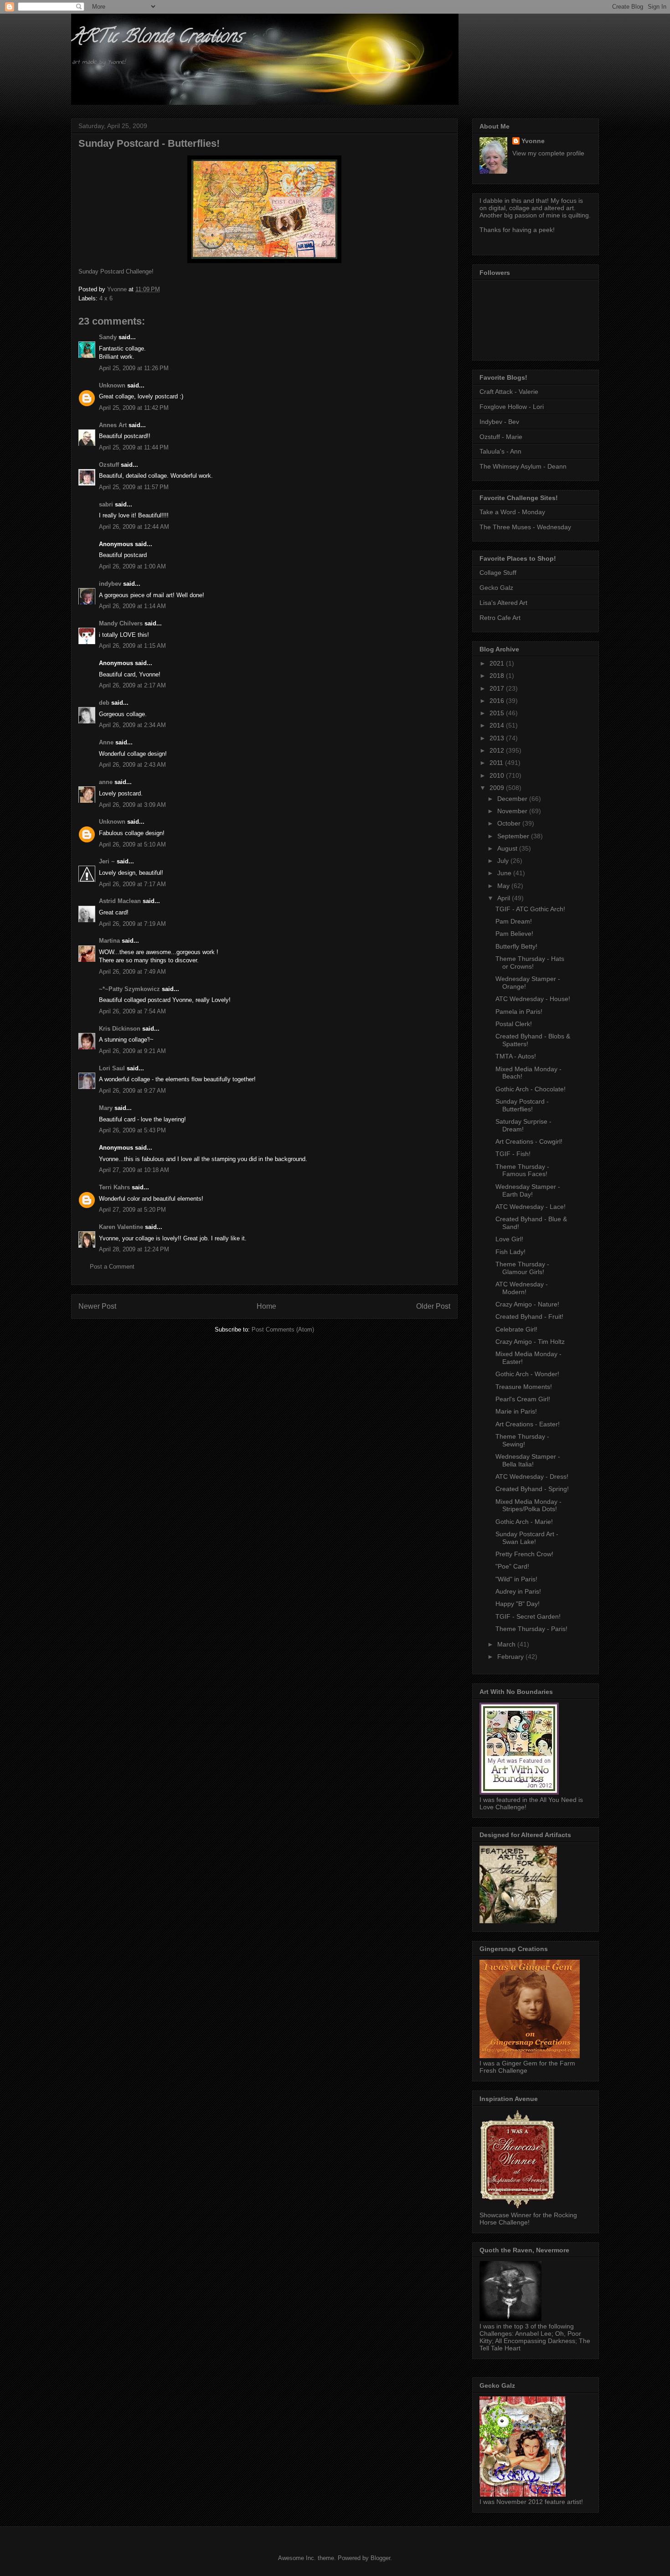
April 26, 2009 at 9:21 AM (132, 1051)
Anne (106, 742)
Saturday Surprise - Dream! (523, 1125)
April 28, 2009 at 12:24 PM (134, 1249)
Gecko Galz (496, 588)
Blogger (380, 2558)
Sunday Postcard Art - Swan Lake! (527, 1538)
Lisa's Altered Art (503, 603)
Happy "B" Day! (518, 1604)
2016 (498, 701)
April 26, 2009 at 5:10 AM (132, 844)
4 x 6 (106, 298)
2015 (498, 713)
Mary (106, 1108)
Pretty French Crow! (524, 1554)
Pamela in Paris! (519, 1012)
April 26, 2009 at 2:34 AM (132, 725)
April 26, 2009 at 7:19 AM (132, 924)
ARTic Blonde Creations (157, 38)
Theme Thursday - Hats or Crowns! (530, 963)
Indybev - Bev (499, 422)
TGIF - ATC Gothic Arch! (530, 909)
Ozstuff (109, 465)
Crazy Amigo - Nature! (527, 1304)
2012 (498, 750)
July (504, 861)
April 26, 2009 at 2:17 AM (132, 685)
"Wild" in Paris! (516, 1579)
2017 (498, 688)
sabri (106, 504)
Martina (109, 941)
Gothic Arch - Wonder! (527, 1374)
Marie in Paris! (516, 1411)
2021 (498, 663)
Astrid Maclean (120, 901)
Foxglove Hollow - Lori (512, 407)
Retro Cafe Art (500, 618)
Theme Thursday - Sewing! (522, 1440)
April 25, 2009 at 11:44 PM (134, 447)
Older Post (433, 1306)
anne (106, 782)
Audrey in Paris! (518, 1591)
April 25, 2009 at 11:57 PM (134, 487)
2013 (498, 738)
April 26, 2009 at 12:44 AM (134, 527)
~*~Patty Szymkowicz (129, 989)
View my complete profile (548, 153)
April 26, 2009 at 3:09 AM (132, 805)
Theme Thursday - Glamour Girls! (522, 1268)
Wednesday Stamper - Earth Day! (528, 1190)
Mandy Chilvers (121, 623)
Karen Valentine (121, 1227)
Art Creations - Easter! (528, 1424)
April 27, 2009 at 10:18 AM (134, 1170)
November (513, 811)
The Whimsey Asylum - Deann (523, 466)
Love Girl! (509, 1239)
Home (266, 1306)
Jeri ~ (107, 861)
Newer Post (97, 1306)
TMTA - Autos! (516, 1056)
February (511, 1657)
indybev (110, 584)
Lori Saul (112, 1068)
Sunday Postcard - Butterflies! (522, 1105)
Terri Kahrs (114, 1187)
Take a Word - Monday (512, 512)
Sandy (108, 337)
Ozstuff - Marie (501, 437)
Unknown (112, 385)
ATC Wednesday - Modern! (522, 1288)
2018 (498, 676)
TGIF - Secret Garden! (528, 1616)
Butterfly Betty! (516, 946)
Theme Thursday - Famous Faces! (522, 1170)
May (504, 886)
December (513, 799)
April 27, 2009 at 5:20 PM (132, 1210)
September (514, 836)
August (508, 848)
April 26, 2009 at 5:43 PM (132, 1130)
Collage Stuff (498, 573)
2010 (498, 775)
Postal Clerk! (514, 1024)
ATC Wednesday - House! (533, 999)
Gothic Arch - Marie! (524, 1522)
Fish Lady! (510, 1252)
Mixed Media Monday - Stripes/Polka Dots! (528, 1505)
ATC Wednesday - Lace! (531, 1207)
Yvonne (533, 141)
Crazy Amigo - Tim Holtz (530, 1342)
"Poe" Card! (512, 1566)
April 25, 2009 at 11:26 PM (134, 368)
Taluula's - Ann (500, 451)
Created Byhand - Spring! (532, 1489)
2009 (498, 788)
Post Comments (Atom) (283, 1329)
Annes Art (113, 425)
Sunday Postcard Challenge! (116, 271)
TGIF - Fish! (513, 1154)
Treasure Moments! (524, 1387)
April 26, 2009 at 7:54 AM (132, 1011)
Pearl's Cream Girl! (523, 1399)
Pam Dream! (514, 921)
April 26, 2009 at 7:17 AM (132, 884)
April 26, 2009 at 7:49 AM (132, 972)
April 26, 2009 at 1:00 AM (132, 566)
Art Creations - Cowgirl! (529, 1141)
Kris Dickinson (120, 1029)
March (507, 1644)
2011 (497, 763)
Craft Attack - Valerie (509, 392)
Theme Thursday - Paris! (531, 1629)
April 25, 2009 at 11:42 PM (134, 408)
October (510, 823)
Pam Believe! (514, 934)
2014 (498, 725)
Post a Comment (112, 1267)
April (505, 898)
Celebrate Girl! (516, 1329)
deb (104, 703)
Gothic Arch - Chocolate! (531, 1089)
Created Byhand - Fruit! (529, 1316)
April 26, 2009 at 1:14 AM (132, 606)
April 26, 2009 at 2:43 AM (132, 765)
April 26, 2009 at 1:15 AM (132, 646)
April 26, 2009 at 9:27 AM (132, 1091)
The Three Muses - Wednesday (525, 527)
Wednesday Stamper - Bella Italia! (528, 1460)
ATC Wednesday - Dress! (532, 1476)
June (505, 873)
